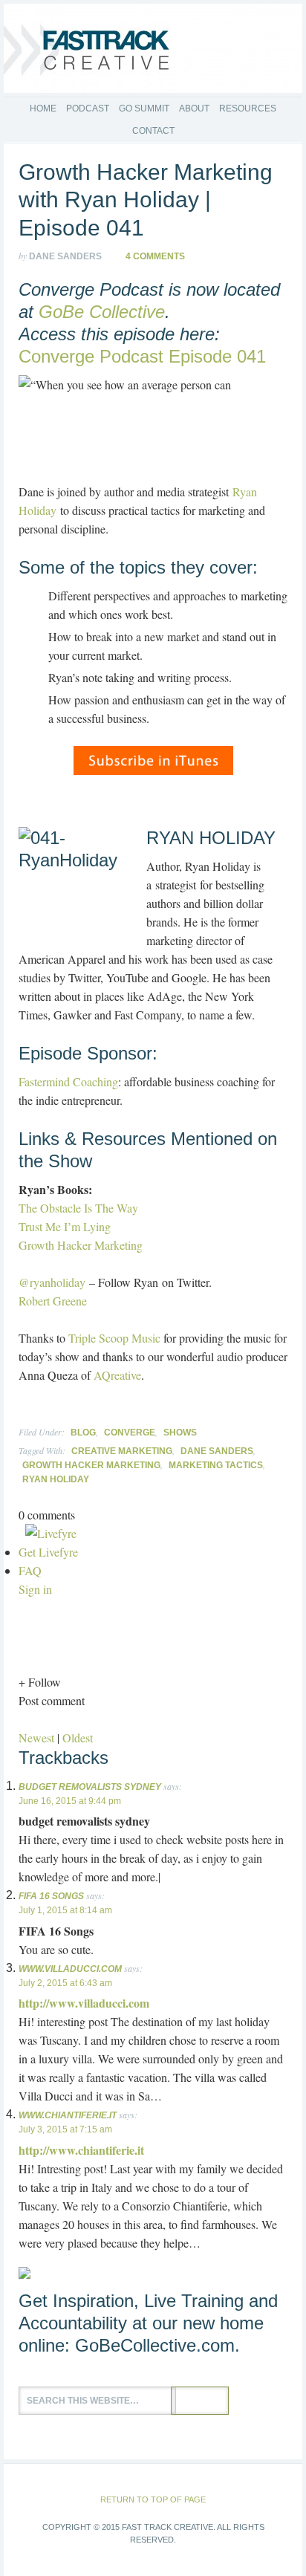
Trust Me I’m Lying (65, 1226)
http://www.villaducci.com (84, 2003)
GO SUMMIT (144, 108)
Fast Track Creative (153, 48)
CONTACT (153, 131)
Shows (180, 1433)
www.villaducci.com (70, 1969)
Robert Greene (53, 1301)
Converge (130, 1433)
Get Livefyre (48, 1552)
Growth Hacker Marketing (81, 1245)
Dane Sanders (217, 1451)
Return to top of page (153, 2499)
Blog (83, 1433)
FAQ (30, 1570)
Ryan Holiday (56, 1479)
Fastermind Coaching (68, 1081)
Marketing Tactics (216, 1465)
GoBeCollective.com (155, 2345)
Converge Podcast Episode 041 (142, 356)
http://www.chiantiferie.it (81, 2150)
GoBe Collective (102, 312)
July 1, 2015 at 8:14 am (65, 1910)
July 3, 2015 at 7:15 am (65, 2129)
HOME (43, 108)
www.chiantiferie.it (68, 2115)
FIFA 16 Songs (51, 1896)
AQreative (117, 1375)
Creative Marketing (122, 1451)
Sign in (35, 1589)
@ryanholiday (52, 1282)
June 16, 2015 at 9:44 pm (70, 1801)
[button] (153, 1682)
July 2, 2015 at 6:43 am (65, 1983)
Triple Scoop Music (114, 1338)
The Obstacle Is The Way (78, 1208)
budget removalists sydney (90, 1787)
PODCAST (88, 108)
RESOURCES (248, 108)
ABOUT (194, 108)
